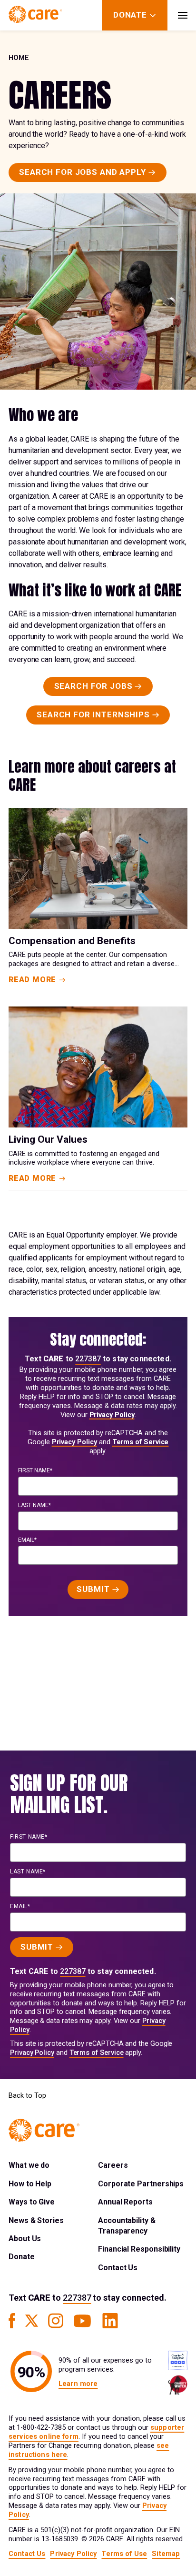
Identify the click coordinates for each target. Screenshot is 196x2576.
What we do (29, 2165)
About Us (25, 2239)
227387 (88, 1359)
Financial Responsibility (139, 2249)
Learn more (78, 2384)
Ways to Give (32, 2202)
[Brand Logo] (35, 15)
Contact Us (118, 2268)
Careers (113, 2165)
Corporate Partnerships (141, 2184)
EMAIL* (27, 1540)
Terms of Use (124, 2554)
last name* (34, 1505)
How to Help (30, 2184)
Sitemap (166, 2554)
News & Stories (36, 2220)
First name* (35, 1470)
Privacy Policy (112, 1415)
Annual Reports (125, 2202)
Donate (22, 2257)
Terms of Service (141, 1442)
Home (19, 58)
